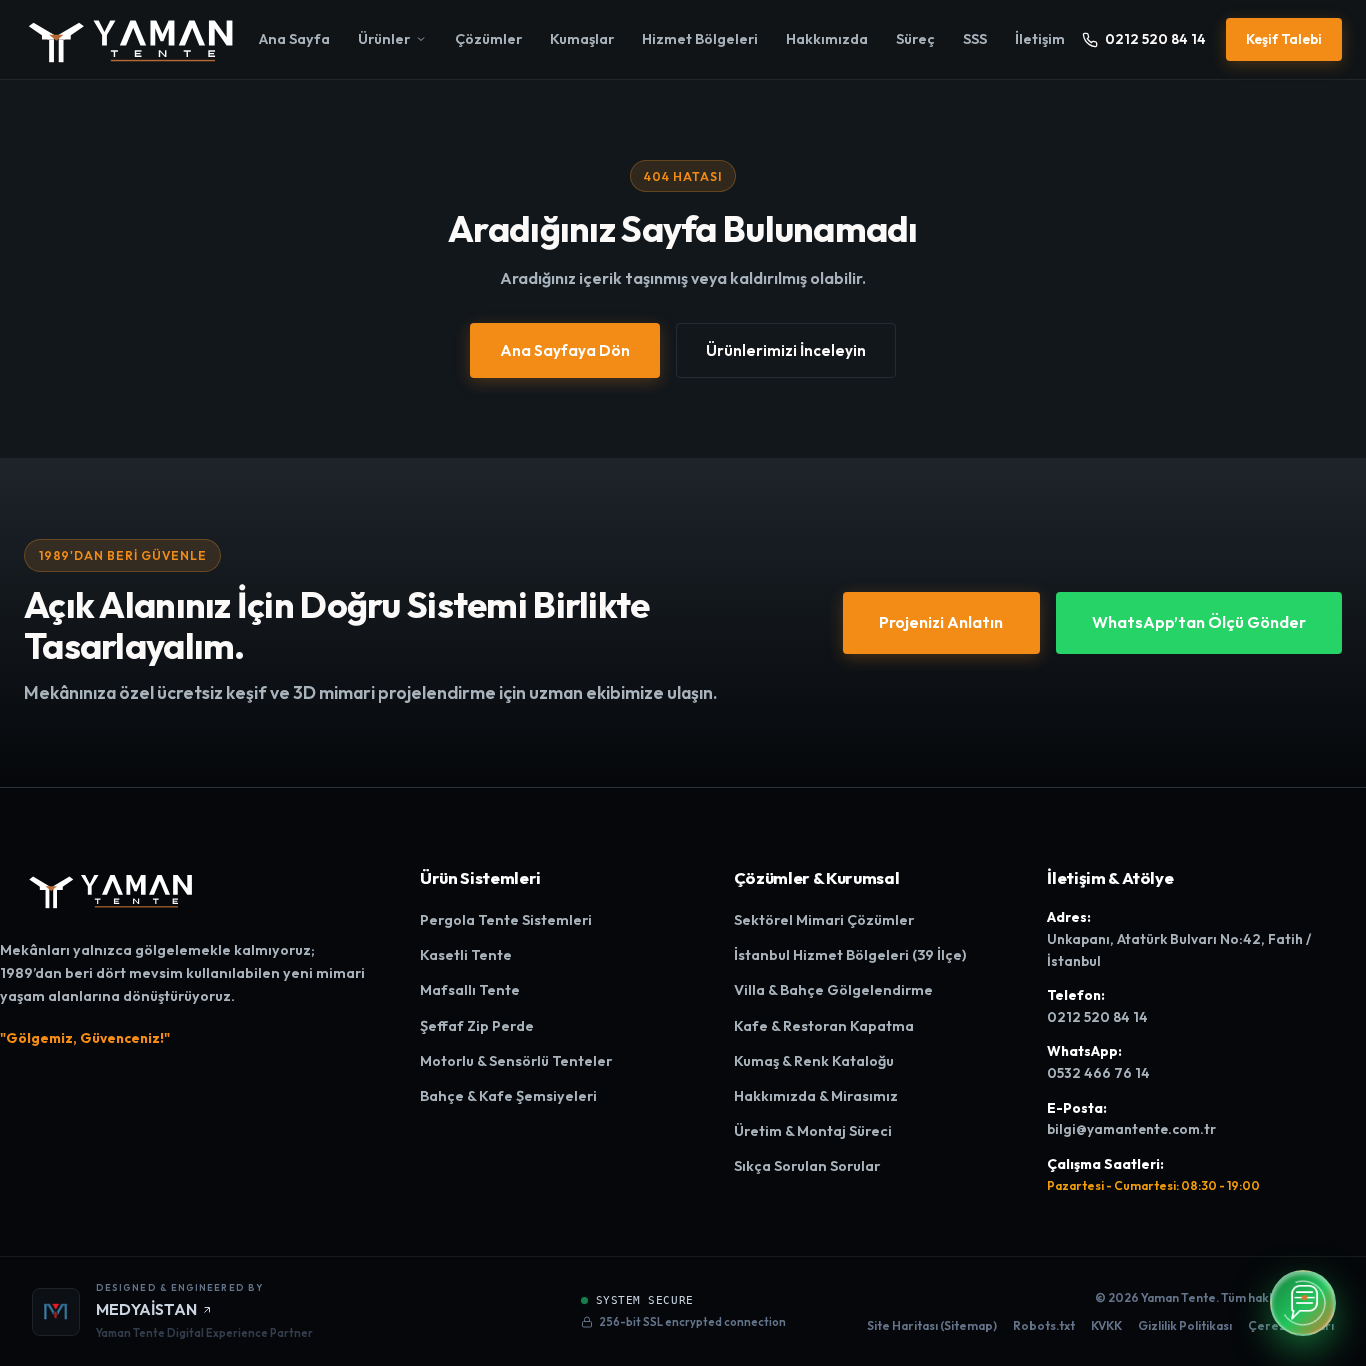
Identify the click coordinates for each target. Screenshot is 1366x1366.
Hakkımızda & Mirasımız (816, 1096)
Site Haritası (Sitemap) (932, 1325)
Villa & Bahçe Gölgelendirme (833, 990)
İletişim (1040, 39)
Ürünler (384, 39)
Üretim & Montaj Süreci (813, 1131)
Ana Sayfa (294, 39)
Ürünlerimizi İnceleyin (786, 350)
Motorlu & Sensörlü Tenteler (516, 1061)
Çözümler (488, 39)
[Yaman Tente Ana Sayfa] (133, 39)
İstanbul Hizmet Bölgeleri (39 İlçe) (850, 955)
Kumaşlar (582, 39)
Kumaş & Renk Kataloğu (814, 1061)
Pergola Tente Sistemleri (506, 920)
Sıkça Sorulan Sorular (807, 1166)
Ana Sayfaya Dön (565, 350)
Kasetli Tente (466, 955)
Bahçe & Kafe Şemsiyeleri (508, 1096)
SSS (975, 39)
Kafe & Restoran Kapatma (824, 1026)
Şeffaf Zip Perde (477, 1026)
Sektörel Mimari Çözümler (824, 920)
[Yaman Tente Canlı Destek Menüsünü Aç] (1303, 1303)
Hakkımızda (827, 39)
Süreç (915, 39)
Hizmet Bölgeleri (700, 39)
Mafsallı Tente (470, 990)
